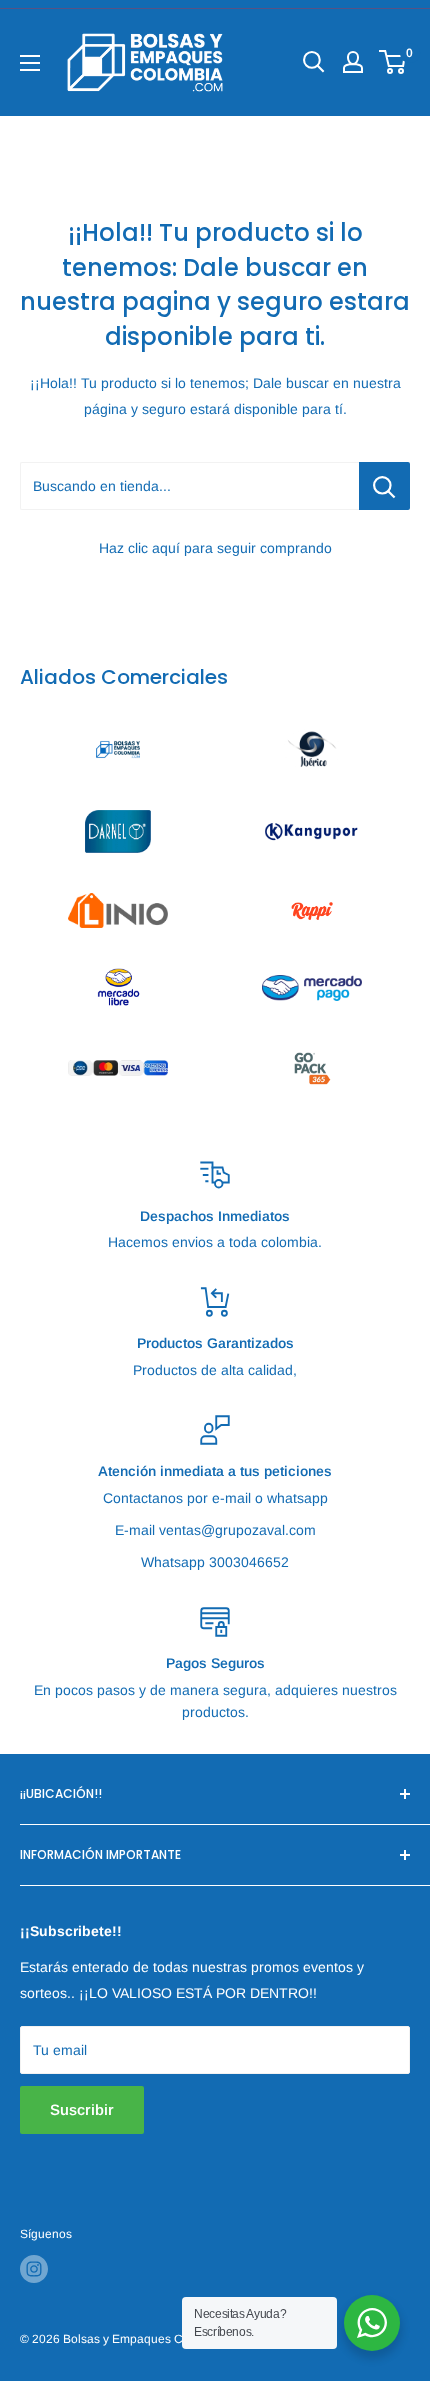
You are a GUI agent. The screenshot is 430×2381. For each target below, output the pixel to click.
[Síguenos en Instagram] (34, 2269)
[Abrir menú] (30, 63)
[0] (393, 62)
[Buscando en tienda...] (384, 486)
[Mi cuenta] (353, 62)
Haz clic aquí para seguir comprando (215, 548)
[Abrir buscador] (314, 62)
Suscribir (82, 2109)
